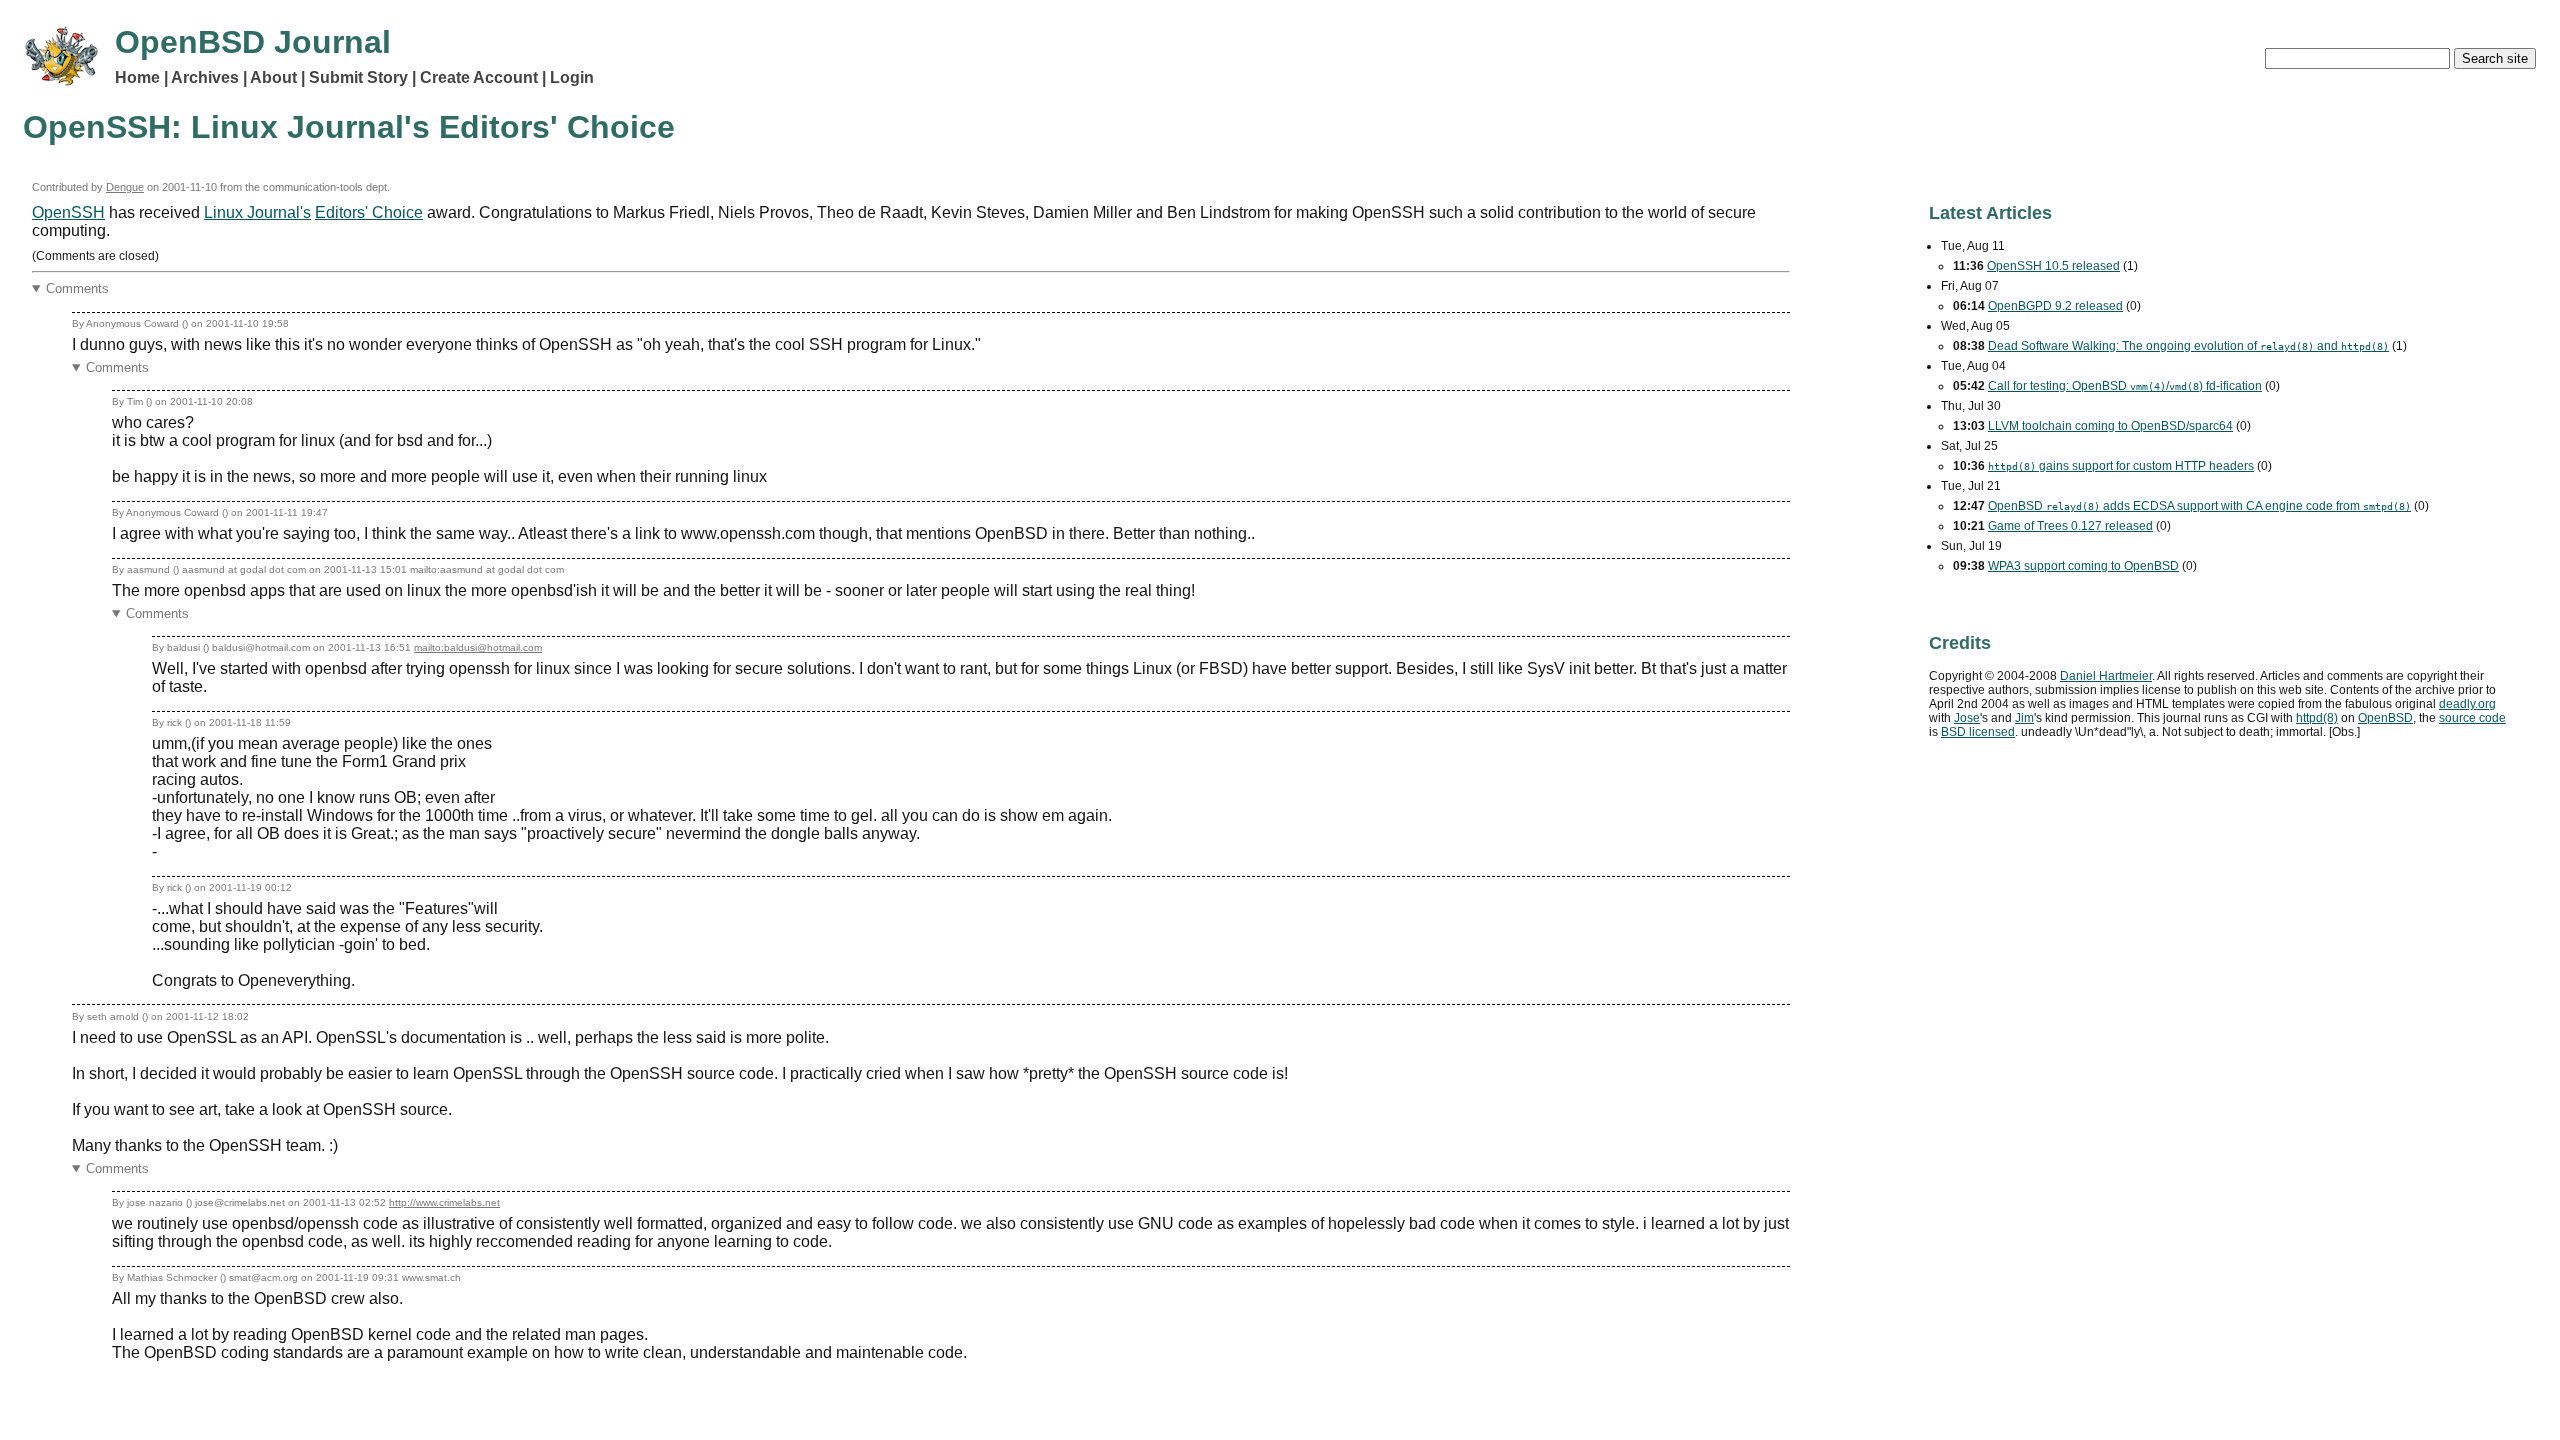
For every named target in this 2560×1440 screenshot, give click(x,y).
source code (2472, 718)
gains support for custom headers (2121, 466)
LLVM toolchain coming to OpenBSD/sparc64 (2110, 426)
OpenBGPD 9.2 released (2055, 306)
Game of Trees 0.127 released (2070, 526)
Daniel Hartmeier (2106, 676)
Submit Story (358, 77)
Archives (205, 77)
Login (572, 77)
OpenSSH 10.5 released (2053, 266)
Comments (77, 288)
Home (137, 77)
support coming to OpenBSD (2083, 566)
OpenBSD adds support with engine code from (2199, 506)
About (273, 77)
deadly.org (2467, 704)
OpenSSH (68, 212)
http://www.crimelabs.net (444, 1202)
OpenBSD (2385, 718)
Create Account (479, 77)
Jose (1967, 718)
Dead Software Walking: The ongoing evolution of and (2188, 346)
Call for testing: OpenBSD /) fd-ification (2125, 386)
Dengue (125, 187)
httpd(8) (2317, 718)
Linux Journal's (257, 212)
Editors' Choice (369, 212)
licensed (1978, 732)
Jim (2024, 718)
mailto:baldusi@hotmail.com (478, 647)
